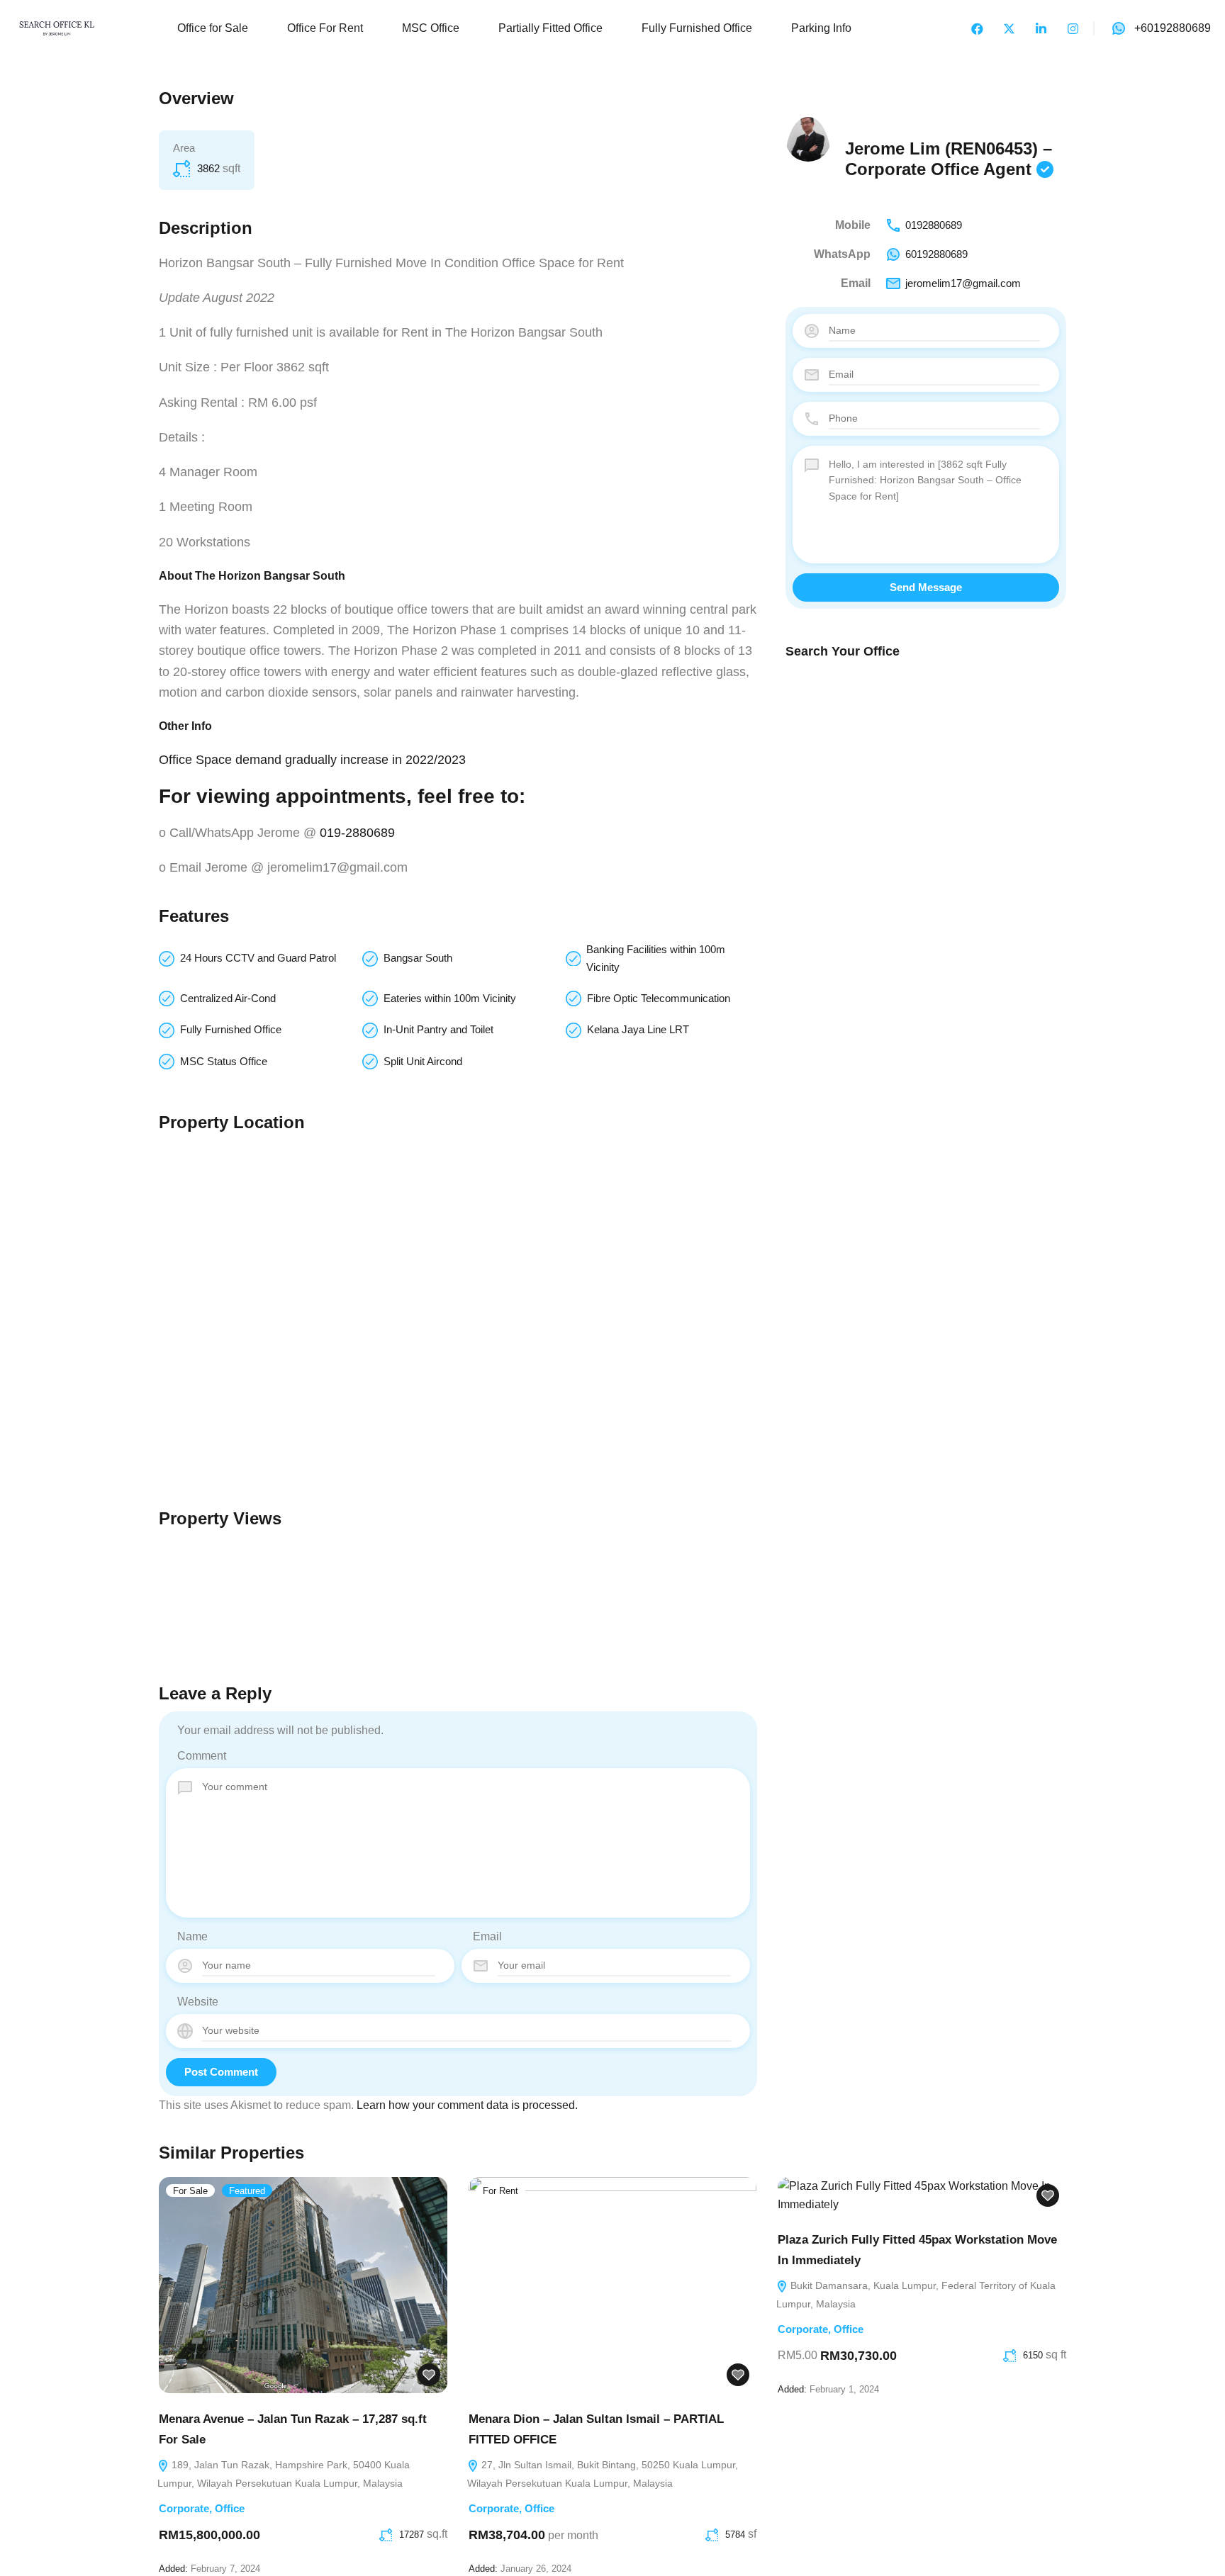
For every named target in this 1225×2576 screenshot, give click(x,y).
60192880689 (936, 254)
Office (230, 2508)
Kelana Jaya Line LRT (638, 1029)
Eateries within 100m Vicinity (450, 998)
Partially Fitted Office (550, 28)
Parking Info (821, 28)
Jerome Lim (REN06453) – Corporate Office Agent (949, 159)
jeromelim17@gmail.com (963, 283)
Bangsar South (418, 958)
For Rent (500, 2191)
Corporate (184, 2508)
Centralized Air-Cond (228, 998)
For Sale (190, 2191)
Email (487, 1936)
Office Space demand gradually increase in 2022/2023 (312, 760)
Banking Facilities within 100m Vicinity (656, 958)
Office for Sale (213, 28)
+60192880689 (1173, 28)
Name (192, 1936)
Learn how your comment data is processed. (467, 2105)
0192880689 (934, 225)
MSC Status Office (224, 1061)
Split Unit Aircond (423, 1061)
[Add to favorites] (429, 2375)
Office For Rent (325, 28)
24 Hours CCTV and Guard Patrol (258, 958)
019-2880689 (357, 833)
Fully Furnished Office (697, 28)
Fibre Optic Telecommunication (659, 998)
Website (198, 2002)
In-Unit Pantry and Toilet (438, 1029)
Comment (202, 1756)
